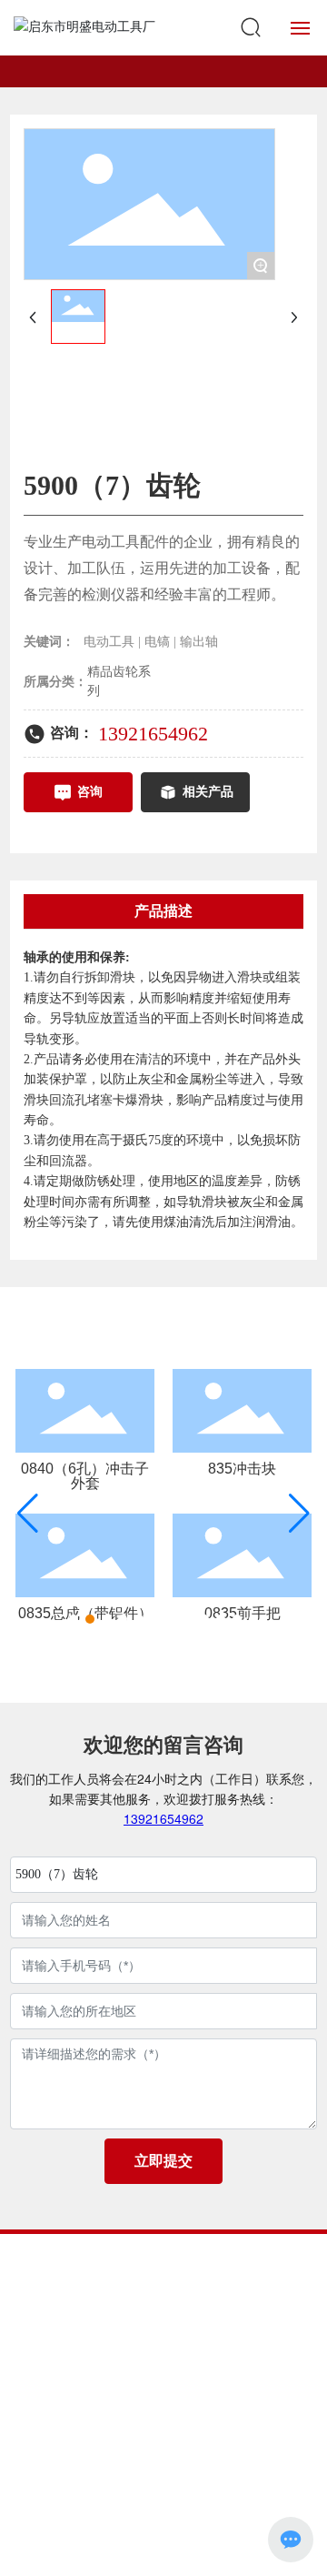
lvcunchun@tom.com (190, 2345)
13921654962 (153, 734)
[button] (74, 1619)
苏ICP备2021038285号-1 (163, 2478)
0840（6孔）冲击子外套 (85, 1476)
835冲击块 (242, 1469)
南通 (205, 2498)
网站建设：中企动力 (132, 2498)
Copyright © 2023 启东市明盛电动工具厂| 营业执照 (163, 2445)
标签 (240, 2498)
